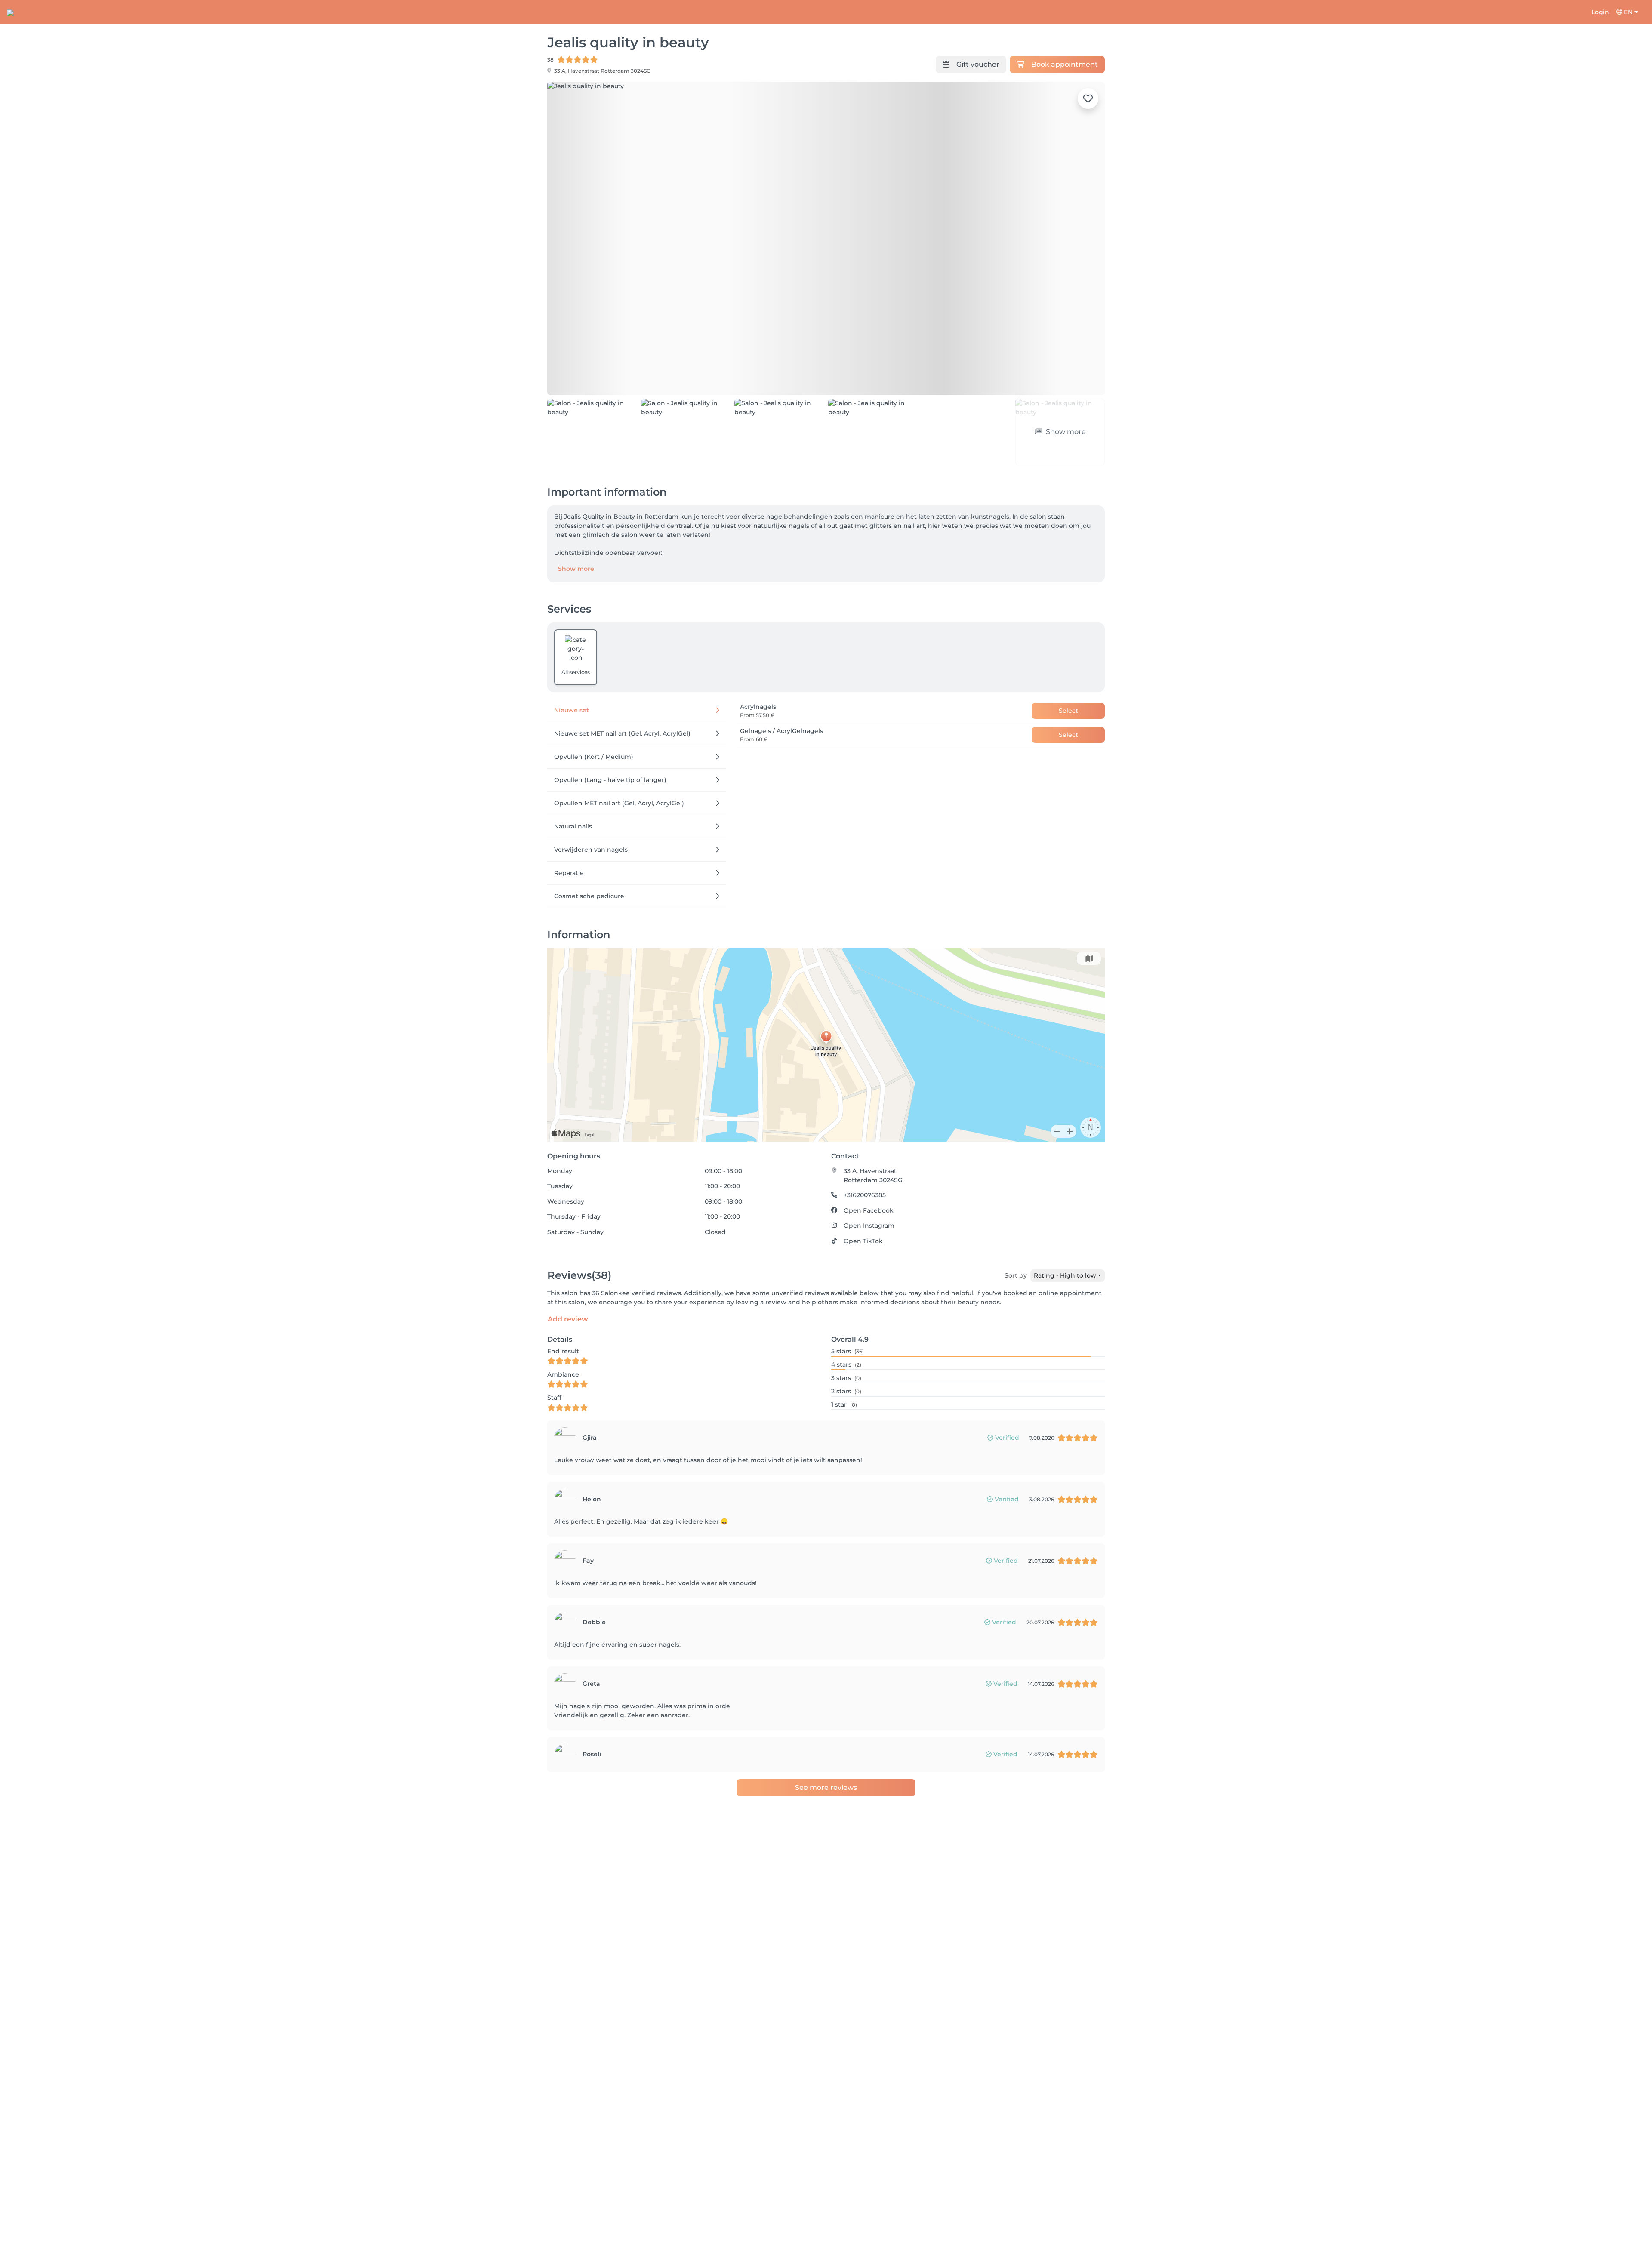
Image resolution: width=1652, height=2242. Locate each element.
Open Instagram (869, 1176)
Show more (576, 520)
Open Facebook (869, 1161)
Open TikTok (863, 1192)
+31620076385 (865, 1146)
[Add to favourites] (1088, 99)
